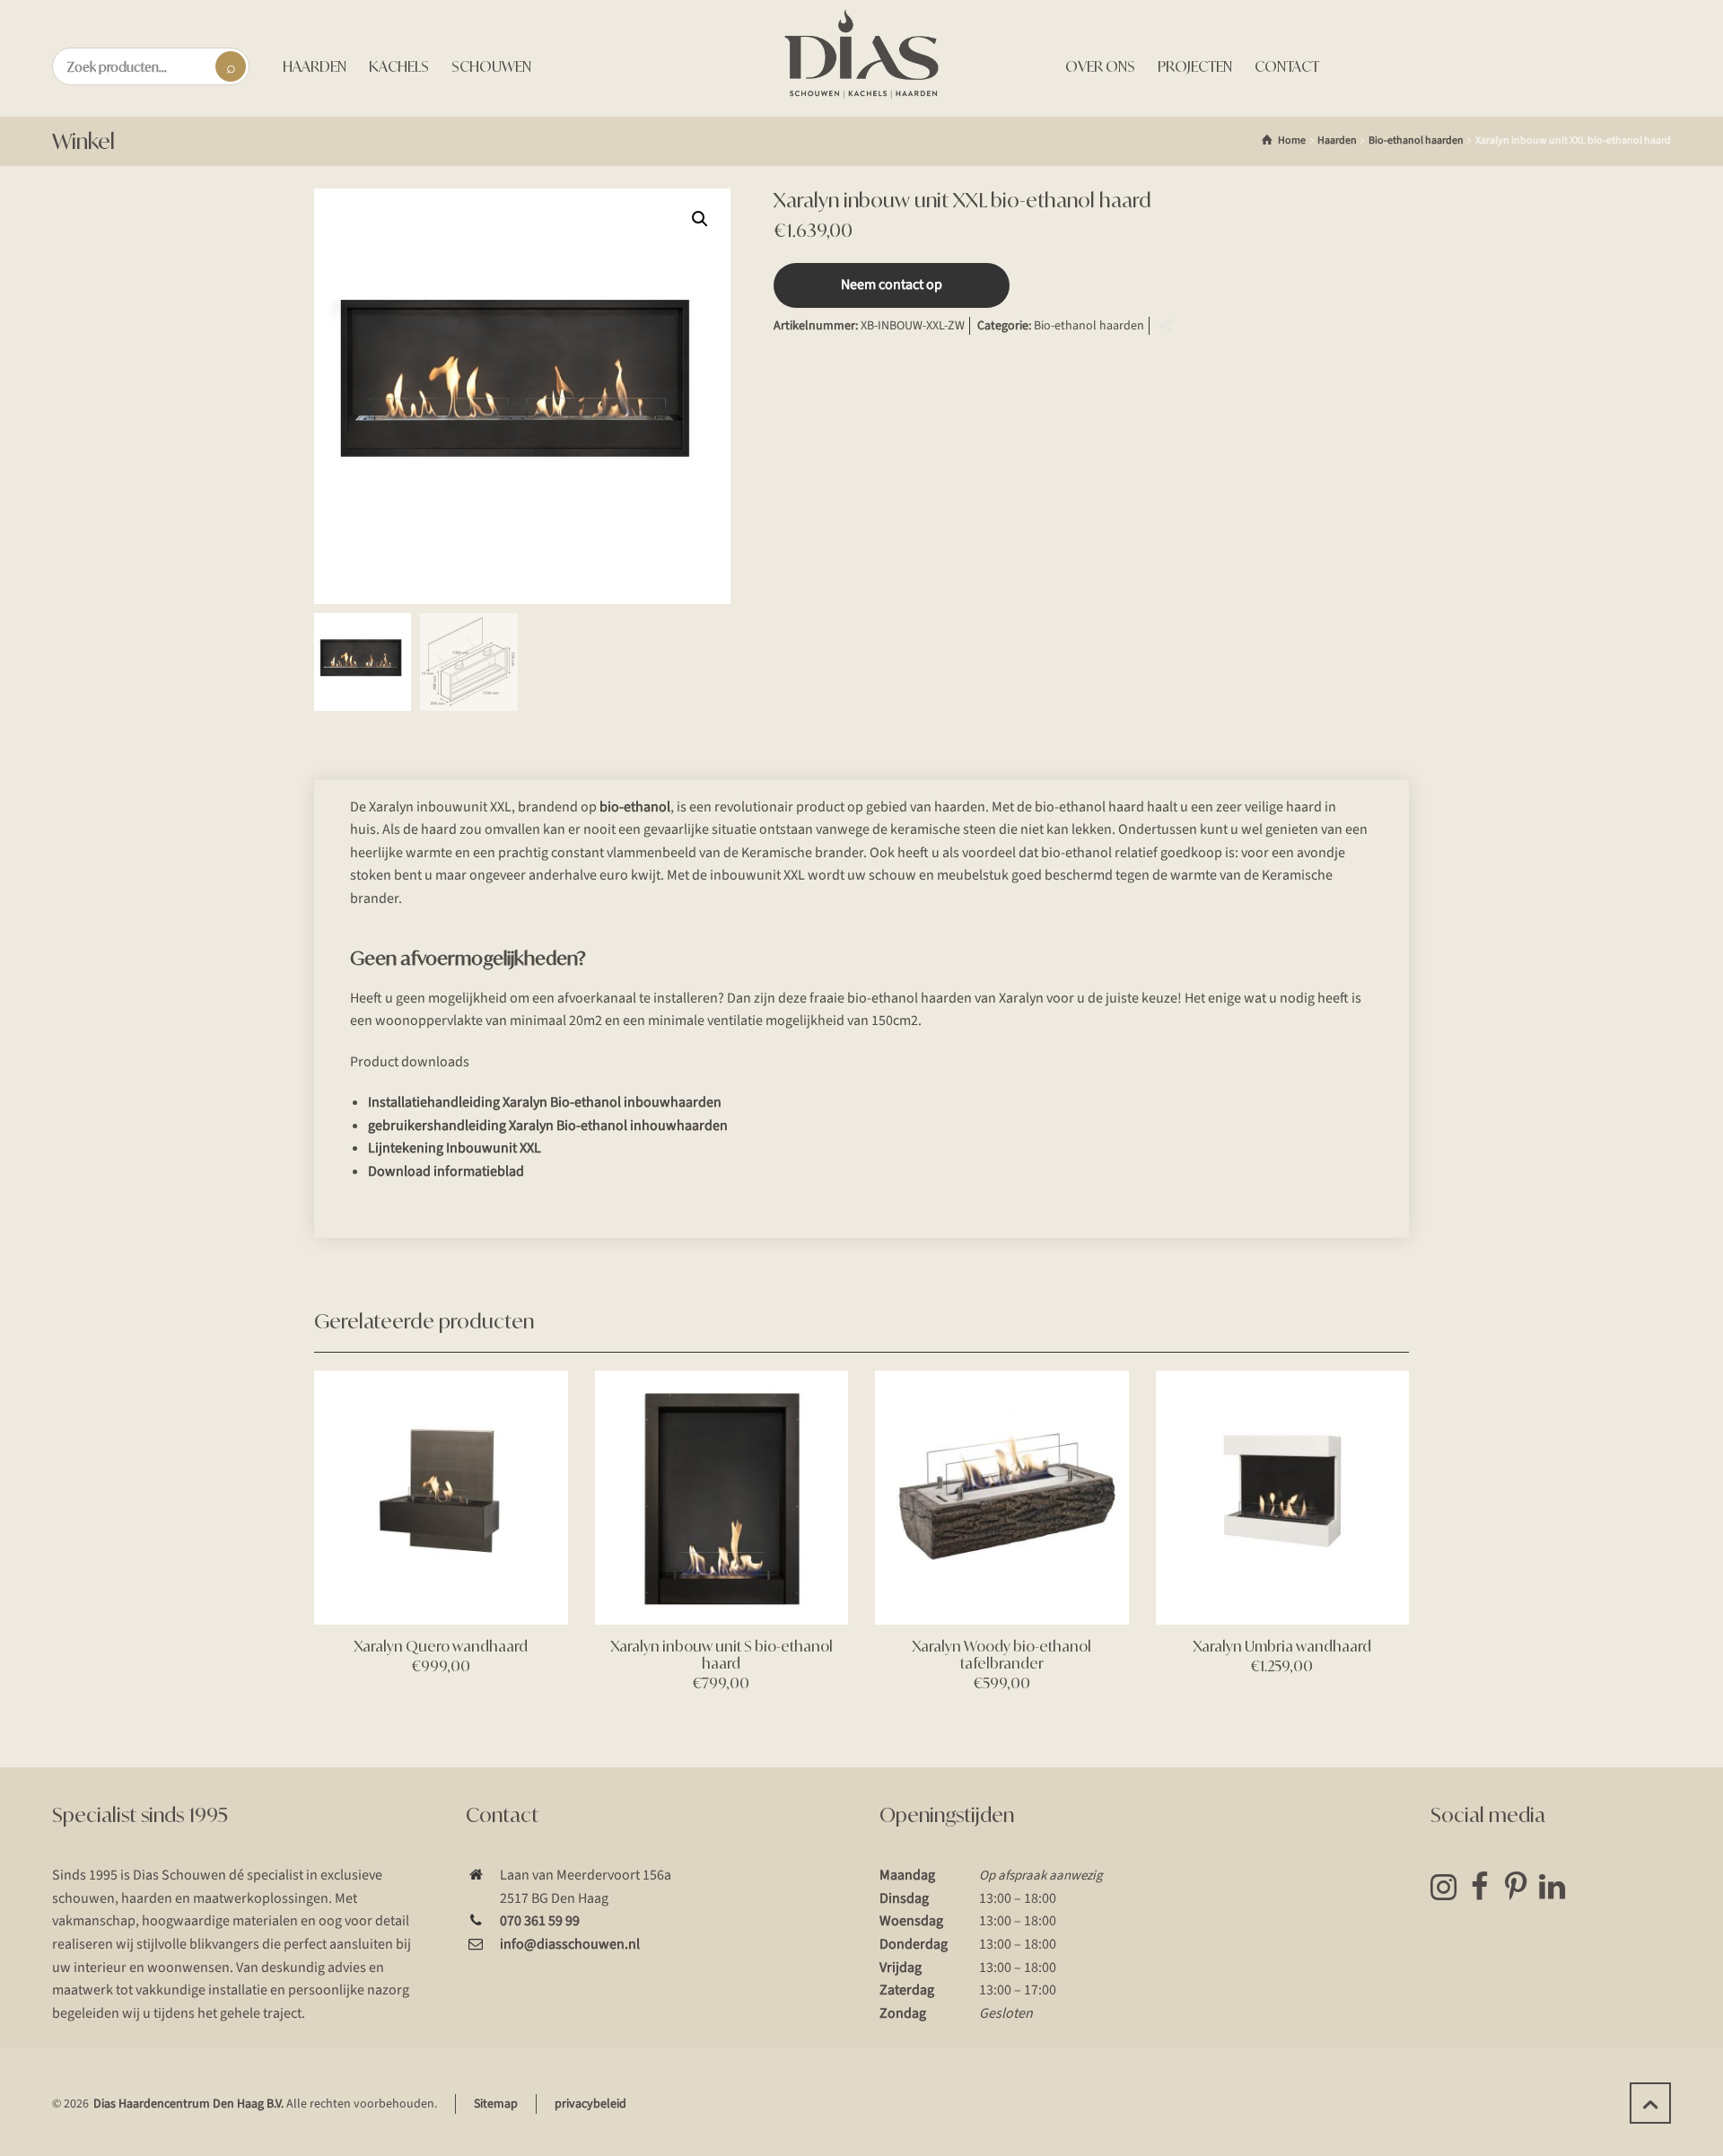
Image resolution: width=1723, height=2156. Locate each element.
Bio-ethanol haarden (1416, 140)
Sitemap (496, 2104)
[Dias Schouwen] (862, 54)
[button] (700, 219)
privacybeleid (590, 2104)
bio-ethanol (635, 807)
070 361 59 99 (540, 1921)
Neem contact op (892, 285)
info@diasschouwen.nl (570, 1944)
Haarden (1337, 140)
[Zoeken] (231, 66)
